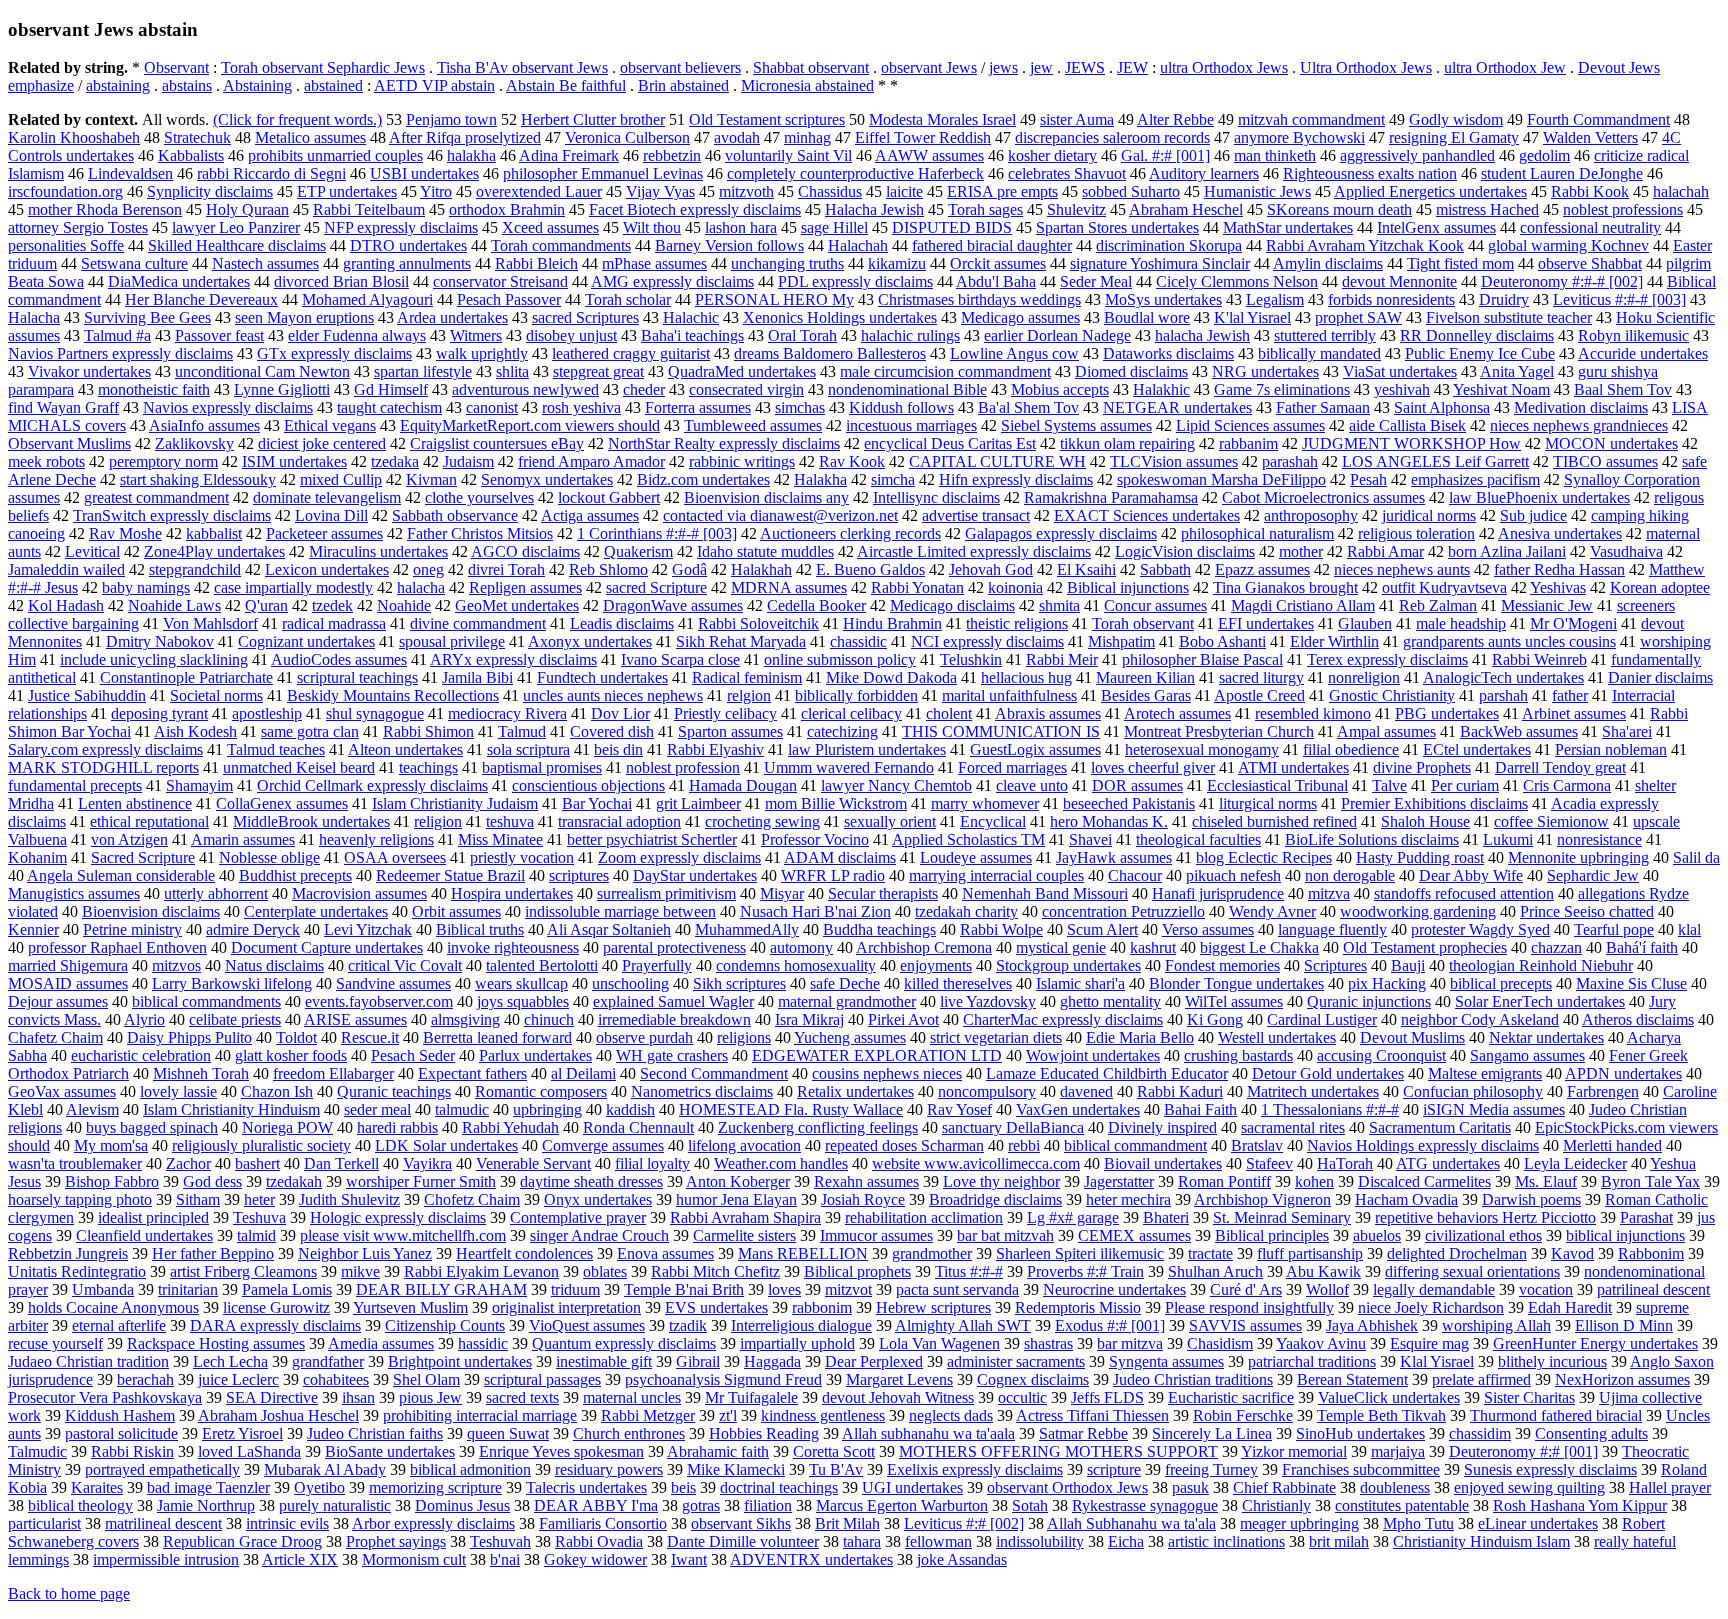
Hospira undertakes (512, 893)
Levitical (92, 551)
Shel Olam (426, 1379)
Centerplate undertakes (316, 911)
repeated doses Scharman (904, 1145)
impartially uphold (797, 1343)
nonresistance (1599, 839)
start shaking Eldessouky (198, 479)
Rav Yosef (959, 1109)
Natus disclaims (274, 965)
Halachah (858, 245)
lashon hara (741, 227)
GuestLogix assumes (1035, 749)
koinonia (1015, 587)
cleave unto (1032, 785)
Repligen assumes (525, 587)
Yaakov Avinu (1321, 1343)
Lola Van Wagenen (939, 1343)
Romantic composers (541, 1091)
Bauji (1408, 965)
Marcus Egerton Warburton (902, 1505)
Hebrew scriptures (933, 1307)
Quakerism (638, 551)
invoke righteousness (513, 947)
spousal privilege (452, 641)
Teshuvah (500, 1541)
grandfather (328, 1361)
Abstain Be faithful (566, 85)
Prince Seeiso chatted (1587, 911)
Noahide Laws (174, 605)
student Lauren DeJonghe (1562, 173)
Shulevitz (1076, 209)
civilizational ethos (1483, 1235)
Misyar (782, 893)
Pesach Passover (509, 299)
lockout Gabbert (609, 497)
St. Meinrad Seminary (1282, 1217)
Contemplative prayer (578, 1217)
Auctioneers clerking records (850, 533)
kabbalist (214, 533)
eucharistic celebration (141, 1055)
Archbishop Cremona (924, 947)
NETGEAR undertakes (1177, 407)
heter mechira (1128, 1199)
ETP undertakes (347, 191)
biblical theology (80, 1505)
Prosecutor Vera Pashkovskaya (105, 1397)
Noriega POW (287, 1127)
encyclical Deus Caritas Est (950, 443)
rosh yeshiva (581, 407)
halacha (421, 587)
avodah (737, 137)
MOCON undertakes (1611, 443)
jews (1003, 67)
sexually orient (890, 821)
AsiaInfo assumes (204, 425)
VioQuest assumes (587, 1325)
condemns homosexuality (796, 965)
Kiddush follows (901, 407)
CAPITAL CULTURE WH (997, 461)
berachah (145, 1379)
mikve (360, 1271)
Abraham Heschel (1186, 209)
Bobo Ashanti (1222, 641)
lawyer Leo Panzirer (236, 227)
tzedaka (395, 461)
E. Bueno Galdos (870, 569)
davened (1086, 1091)
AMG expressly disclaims (672, 281)
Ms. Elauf (1546, 1181)
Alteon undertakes (405, 749)
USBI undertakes (424, 173)
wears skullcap (521, 983)
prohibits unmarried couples (335, 155)
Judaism (468, 461)
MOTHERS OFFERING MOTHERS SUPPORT (1058, 1451)
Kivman (431, 479)
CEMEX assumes (1134, 1235)
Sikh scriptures (739, 983)
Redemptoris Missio (1078, 1307)
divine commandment (478, 623)
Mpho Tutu (1418, 1523)
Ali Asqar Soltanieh (609, 929)
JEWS (1085, 67)
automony (801, 947)
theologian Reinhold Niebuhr (1541, 965)
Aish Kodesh (195, 731)
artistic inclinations (1226, 1541)
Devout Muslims (1412, 1037)
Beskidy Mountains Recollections (393, 695)
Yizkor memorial (1294, 1451)
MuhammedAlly (747, 929)
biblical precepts (1501, 983)
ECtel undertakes (1477, 749)
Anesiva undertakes (1560, 533)
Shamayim (199, 785)
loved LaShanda (249, 1451)
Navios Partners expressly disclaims (120, 353)
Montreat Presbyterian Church (1219, 731)
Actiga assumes (590, 515)
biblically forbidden (856, 695)
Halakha (820, 479)
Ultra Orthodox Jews (1366, 67)
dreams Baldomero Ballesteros (830, 353)
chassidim (1480, 1433)
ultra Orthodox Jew (1505, 67)
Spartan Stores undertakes (1117, 227)
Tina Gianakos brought (1285, 587)
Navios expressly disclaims (228, 407)
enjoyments (936, 965)
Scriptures (1335, 965)
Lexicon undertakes (327, 569)
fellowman (938, 1541)
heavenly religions (376, 839)
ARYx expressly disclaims (513, 659)
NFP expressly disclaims (401, 227)
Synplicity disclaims (210, 191)
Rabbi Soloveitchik (758, 623)
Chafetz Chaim (55, 1037)
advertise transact (976, 515)
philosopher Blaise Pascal (1202, 659)
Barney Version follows (729, 245)
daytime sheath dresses (591, 1181)
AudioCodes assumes (339, 659)
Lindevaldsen (130, 173)
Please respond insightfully (1249, 1307)
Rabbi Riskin (132, 1451)
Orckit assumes (998, 263)
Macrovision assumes (359, 893)
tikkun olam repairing (1127, 443)
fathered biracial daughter (992, 245)
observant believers (680, 67)
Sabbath (1165, 569)
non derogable (1350, 875)
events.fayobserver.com (379, 1001)
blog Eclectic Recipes (1264, 857)
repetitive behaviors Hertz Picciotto (1485, 1217)
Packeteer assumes (324, 533)
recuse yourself (55, 1343)
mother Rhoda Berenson (105, 209)
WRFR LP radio (833, 875)
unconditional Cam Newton (262, 371)
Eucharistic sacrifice (1231, 1397)
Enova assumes (665, 1253)
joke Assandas (962, 1559)
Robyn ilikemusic (1633, 335)
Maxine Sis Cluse (1631, 983)
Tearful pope (1614, 929)
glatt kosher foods (291, 1055)
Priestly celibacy (725, 713)
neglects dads (951, 1415)
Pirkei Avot (903, 1019)
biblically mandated (1319, 353)
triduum (575, 1289)
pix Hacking (1387, 983)
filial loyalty (652, 1163)
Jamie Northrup (206, 1505)
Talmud (522, 731)
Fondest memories (1222, 965)
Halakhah (761, 569)
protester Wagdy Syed (1480, 929)
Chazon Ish (277, 1091)
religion (438, 821)
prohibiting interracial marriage (480, 1415)
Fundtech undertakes (602, 677)
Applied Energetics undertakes (1430, 191)
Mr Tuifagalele (751, 1397)
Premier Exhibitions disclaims (1434, 803)
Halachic (691, 317)
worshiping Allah (1496, 1325)
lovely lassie (178, 1091)
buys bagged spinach (152, 1127)
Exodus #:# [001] (1110, 1325)
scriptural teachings (357, 677)
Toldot (296, 1037)
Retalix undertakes (855, 1091)
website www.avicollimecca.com (976, 1163)
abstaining (118, 85)
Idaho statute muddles (765, 551)
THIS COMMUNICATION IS (1001, 731)
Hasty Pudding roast (1420, 857)
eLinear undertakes (1538, 1523)
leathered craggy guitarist (631, 353)
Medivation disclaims (1581, 407)
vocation (1546, 1289)
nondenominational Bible (907, 389)
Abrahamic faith (718, 1451)
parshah (1503, 695)
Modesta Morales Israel (942, 119)
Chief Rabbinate (1284, 1487)
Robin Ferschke (1243, 1415)
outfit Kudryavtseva (1444, 587)
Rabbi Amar (1385, 551)
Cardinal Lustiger (1322, 1019)
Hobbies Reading (764, 1433)
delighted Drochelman (1457, 1253)
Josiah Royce (863, 1199)
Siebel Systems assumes (1076, 425)
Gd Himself (391, 389)
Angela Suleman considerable (121, 875)
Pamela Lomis (287, 1289)
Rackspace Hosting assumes (216, 1343)
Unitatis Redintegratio (77, 1271)
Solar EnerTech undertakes (1540, 1001)
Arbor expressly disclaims (433, 1523)
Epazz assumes (1262, 569)
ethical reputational (149, 821)
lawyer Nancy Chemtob (896, 785)
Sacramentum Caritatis (1440, 1127)
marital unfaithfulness (1009, 695)
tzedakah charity (966, 911)
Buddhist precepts (295, 875)
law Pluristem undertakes (867, 749)
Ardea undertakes (452, 317)
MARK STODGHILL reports (103, 767)
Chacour (1135, 875)
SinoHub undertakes (1360, 1433)
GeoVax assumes (62, 1091)
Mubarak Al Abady (325, 1469)
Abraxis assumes (1048, 713)
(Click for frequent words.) (297, 119)
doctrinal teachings (779, 1487)
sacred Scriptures (585, 317)
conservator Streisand (500, 281)
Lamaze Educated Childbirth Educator (1107, 1073)
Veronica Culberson (627, 137)
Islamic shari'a (1080, 983)
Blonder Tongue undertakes (1236, 983)
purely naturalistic (335, 1505)
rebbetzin (672, 155)
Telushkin (971, 659)
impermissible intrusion (166, 1559)
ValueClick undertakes (1389, 1397)
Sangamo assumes (1527, 1055)
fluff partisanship (1310, 1253)
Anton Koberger (738, 1181)
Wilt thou (652, 227)
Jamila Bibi (477, 677)
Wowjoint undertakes (1093, 1055)
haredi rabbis (397, 1127)
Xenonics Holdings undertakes (840, 317)
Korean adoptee (1660, 587)
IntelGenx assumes (1436, 227)
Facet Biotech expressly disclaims (695, 209)
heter (259, 1199)
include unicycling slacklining (154, 659)
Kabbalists (191, 155)
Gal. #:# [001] (1165, 155)
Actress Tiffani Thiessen (1092, 1415)
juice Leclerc (238, 1379)
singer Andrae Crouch (599, 1235)
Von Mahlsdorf (210, 623)
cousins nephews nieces (887, 1073)
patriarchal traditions (1312, 1361)
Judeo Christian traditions (1193, 1379)
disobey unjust (571, 335)
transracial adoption (619, 821)
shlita (512, 371)
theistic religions (1017, 623)
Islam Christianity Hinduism (231, 1109)
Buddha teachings (879, 929)
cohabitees (336, 1379)
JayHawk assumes (1114, 857)
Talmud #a (117, 335)
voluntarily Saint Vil (788, 155)
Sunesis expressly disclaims (1550, 1469)
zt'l (728, 1415)
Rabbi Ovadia (599, 1541)
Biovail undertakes (1163, 1163)
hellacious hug (1026, 677)
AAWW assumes (929, 155)
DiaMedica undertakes (179, 281)
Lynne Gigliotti (282, 389)
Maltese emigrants (1485, 1073)
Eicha (1126, 1541)
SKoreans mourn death (1339, 209)
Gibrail (698, 1361)
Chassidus (830, 191)
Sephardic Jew (1593, 875)
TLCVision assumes (1174, 461)
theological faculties (1198, 839)
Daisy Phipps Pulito (189, 1037)
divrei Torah (506, 569)
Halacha (34, 317)
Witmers (476, 335)
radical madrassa (334, 623)
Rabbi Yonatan (917, 587)
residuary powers (609, 1469)
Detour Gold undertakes (1328, 1073)
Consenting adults (1591, 1433)
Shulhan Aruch (1215, 1271)
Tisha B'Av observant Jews (522, 67)
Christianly (1276, 1505)
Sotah (1030, 1505)
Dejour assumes (58, 1001)
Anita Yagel (1517, 371)
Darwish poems (1531, 1199)
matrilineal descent (163, 1523)
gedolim (1544, 155)
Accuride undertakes (1643, 353)
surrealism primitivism (666, 893)
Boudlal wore (1147, 317)
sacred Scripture (656, 587)
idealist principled (153, 1217)
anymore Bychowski (1299, 137)
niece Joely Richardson (1431, 1307)
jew (1041, 67)
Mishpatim (1121, 641)
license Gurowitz (276, 1307)
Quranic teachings (394, 1091)
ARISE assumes (355, 1019)
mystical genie (1061, 947)
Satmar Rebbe (1083, 1433)
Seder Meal (1096, 281)
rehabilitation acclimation (924, 1217)
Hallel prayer (1670, 1487)
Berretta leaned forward (497, 1037)
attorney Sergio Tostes (78, 227)
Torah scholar (628, 299)
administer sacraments (1016, 1361)
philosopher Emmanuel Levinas (603, 173)
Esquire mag (1429, 1343)
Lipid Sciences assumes (1250, 425)
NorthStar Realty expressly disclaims (724, 443)
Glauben (1365, 623)
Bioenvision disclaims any (766, 497)
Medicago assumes (1020, 317)
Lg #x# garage (1073, 1217)
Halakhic (1161, 389)
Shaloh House (1425, 821)
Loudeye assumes (976, 857)
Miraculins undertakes (378, 551)
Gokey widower (595, 1559)
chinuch (549, 1019)
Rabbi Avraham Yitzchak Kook (1365, 245)
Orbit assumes (456, 911)
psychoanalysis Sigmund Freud (723, 1379)
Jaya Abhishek (1372, 1325)
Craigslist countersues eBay (497, 443)
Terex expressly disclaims (1387, 659)
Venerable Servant (533, 1163)
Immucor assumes (876, 1235)
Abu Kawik (1323, 1271)
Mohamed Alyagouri (367, 299)
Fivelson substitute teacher (1509, 317)
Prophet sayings (396, 1541)
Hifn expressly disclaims (1016, 479)
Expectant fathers (472, 1073)
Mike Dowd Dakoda (891, 677)
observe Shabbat (1590, 263)
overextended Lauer (539, 191)
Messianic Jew (1547, 605)
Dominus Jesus (462, 1505)
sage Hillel (834, 227)
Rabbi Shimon (428, 731)
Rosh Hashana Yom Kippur (1580, 1505)
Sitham (198, 1199)
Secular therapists (883, 893)
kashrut (1153, 947)
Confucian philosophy (1473, 1091)
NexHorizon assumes (1622, 1379)
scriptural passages (542, 1379)
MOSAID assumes (68, 983)
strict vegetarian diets (996, 1037)
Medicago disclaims (952, 605)
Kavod (1572, 1253)
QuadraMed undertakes (742, 371)
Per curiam (1465, 785)
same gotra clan (310, 731)
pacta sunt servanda (957, 1289)
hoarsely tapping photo (80, 1199)
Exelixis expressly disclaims (975, 1469)
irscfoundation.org (65, 191)
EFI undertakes (1266, 623)
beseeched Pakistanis (1129, 803)
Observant (176, 67)
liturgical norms (1268, 803)
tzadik (688, 1325)
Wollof (1327, 1289)
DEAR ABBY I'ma (596, 1505)
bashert (257, 1163)
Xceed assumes (550, 227)
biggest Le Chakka (1259, 947)
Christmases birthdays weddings (979, 299)
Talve (1389, 785)
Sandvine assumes (393, 983)
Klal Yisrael (1437, 1361)
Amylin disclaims (1328, 263)
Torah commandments (561, 245)
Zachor (188, 1163)
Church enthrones (629, 1433)
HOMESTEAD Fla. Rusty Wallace (791, 1109)
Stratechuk (197, 137)
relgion (749, 695)
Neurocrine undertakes (1114, 1289)
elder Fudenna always (357, 335)
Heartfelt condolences (524, 1253)
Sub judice (1533, 515)
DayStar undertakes (695, 875)
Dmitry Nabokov (160, 641)
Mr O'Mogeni (1573, 623)
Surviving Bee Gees (147, 317)
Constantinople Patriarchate (186, 677)
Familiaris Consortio (603, 1523)
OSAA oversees (395, 857)
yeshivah (1402, 389)
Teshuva (259, 1217)
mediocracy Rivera (507, 713)
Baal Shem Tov (1623, 389)
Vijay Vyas (660, 191)
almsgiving (465, 1019)
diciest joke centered (322, 443)
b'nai (505, 1559)
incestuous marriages (911, 425)
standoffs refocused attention (1464, 893)
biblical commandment (1135, 1145)
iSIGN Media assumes (1494, 1109)
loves (784, 1289)
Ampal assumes (1386, 731)
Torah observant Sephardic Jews (323, 67)
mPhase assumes (654, 263)
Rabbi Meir (1062, 659)
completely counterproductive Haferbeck (855, 173)
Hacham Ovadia (1406, 1199)
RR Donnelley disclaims (1477, 335)
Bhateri (1166, 1217)
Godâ (689, 569)
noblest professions (1623, 209)
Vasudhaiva (1626, 551)
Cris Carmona (1567, 785)
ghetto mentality (1110, 1001)
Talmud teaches (276, 749)
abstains (187, 85)
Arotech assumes (1177, 713)
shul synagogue (375, 713)
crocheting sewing (762, 821)
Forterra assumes (698, 407)
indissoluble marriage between (620, 911)
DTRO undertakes (408, 245)
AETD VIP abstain (434, 85)
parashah (1290, 461)
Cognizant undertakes (306, 641)
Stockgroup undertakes (1068, 965)
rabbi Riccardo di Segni (271, 173)
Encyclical (993, 821)
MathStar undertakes (1288, 227)
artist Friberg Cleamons (243, 1271)
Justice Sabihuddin (87, 695)
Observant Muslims (69, 443)
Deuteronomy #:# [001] (1523, 1451)
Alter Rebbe (1175, 119)
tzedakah (294, 1181)
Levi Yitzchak (368, 929)
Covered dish (612, 731)
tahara (862, 1541)
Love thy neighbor (1001, 1181)
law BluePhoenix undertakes (1539, 497)
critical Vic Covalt (405, 965)
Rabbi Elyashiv (715, 749)
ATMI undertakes (1293, 767)
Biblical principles (1272, 1235)
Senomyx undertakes (547, 479)
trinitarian (188, 1289)
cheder (644, 389)
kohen (1314, 1181)
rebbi (1024, 1145)
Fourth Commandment (1598, 119)
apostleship (267, 713)
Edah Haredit (1570, 1307)
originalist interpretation (566, 1307)
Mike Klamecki (736, 1469)
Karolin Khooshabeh (74, 137)
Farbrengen (1603, 1091)
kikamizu (897, 263)
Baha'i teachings (692, 335)
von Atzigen (129, 839)
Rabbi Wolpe (1001, 929)
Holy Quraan (247, 209)
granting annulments (407, 263)
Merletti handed (1612, 1145)
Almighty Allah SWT (963, 1325)
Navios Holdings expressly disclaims (1423, 1145)
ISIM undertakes (294, 461)
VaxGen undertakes (1078, 1109)
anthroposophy (1311, 515)
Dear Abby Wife (1471, 875)
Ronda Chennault (638, 1127)
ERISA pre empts (1002, 191)
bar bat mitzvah (1005, 1235)
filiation (768, 1505)
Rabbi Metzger (648, 1415)
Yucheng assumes (850, 1037)
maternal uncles (632, 1397)
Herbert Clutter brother (593, 119)
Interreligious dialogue (801, 1325)
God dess (212, 1181)
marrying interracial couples (996, 875)
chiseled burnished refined (1274, 821)
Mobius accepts (1060, 389)
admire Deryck (253, 929)
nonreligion (1364, 677)
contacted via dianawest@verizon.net (780, 515)
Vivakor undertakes (89, 371)
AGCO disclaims (525, 551)
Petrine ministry (132, 929)
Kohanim (37, 857)
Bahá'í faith (1642, 947)
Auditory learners (1204, 173)
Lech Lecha (230, 1361)
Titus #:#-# (969, 1271)
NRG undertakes (1265, 371)
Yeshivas (1558, 587)
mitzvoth (746, 191)
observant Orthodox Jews (1067, 1487)
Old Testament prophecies (1425, 947)
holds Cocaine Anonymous (113, 1307)
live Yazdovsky (988, 1001)
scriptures (579, 875)
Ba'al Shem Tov (1028, 407)
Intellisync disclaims (936, 497)
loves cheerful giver (1153, 767)
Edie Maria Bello (1140, 1037)
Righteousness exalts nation (1370, 173)
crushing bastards (1238, 1055)
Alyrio (144, 1019)
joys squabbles (523, 1001)
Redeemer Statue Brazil (450, 875)
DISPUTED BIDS (952, 227)
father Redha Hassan (1559, 569)
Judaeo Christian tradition (88, 1361)
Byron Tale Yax (1650, 1181)
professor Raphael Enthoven (117, 947)
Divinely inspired (1162, 1127)
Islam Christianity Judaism (455, 803)
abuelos (1377, 1235)
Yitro (436, 191)
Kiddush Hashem (120, 1415)
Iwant (689, 1559)
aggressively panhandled (1417, 155)
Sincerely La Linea (1212, 1433)
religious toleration (1416, 533)
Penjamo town (451, 119)
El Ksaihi (1086, 569)
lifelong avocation (744, 1145)
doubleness (1395, 1487)
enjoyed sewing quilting (1529, 1487)
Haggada (772, 1361)
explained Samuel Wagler (673, 1001)
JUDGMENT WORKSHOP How (1411, 443)
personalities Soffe (66, 245)
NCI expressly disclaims (987, 641)
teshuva (510, 821)
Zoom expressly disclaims (679, 857)
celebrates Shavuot (1067, 173)
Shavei (1090, 839)
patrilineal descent (1653, 1289)
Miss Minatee (500, 839)
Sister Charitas (1529, 1397)
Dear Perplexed (874, 1361)
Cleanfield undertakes (144, 1235)
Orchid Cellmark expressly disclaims (372, 785)
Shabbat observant (811, 67)
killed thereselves (958, 983)
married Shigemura (68, 965)
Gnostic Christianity (1392, 695)
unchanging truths (787, 263)
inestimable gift (604, 1361)
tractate (1210, 1253)
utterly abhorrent (216, 893)
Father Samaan (1323, 407)
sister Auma (1077, 119)
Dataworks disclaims (1168, 353)
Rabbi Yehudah (510, 1127)
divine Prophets (1422, 767)
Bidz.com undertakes (703, 479)
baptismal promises (542, 767)
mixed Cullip (341, 479)
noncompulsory (987, 1091)
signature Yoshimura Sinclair (1160, 263)
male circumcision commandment (945, 371)
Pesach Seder (413, 1055)
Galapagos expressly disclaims (1061, 533)
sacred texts (522, 1397)
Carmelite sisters (744, 1235)
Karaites (97, 1487)
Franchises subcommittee (1361, 1469)
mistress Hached (1487, 209)
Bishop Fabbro (112, 1181)
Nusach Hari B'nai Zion (815, 911)
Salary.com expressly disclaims (105, 749)
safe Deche (845, 983)
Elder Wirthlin (1334, 641)
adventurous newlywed (525, 389)
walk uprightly (482, 353)
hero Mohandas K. (1109, 821)
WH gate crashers (672, 1055)
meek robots (46, 461)
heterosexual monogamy (1202, 749)
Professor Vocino (815, 839)
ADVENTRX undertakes (811, 1559)
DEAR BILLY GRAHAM (441, 1289)
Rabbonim (1651, 1253)
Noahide (404, 605)
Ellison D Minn (1624, 1325)
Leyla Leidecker (1575, 1163)
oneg (428, 569)
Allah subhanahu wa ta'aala (928, 1433)
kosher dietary (1052, 155)
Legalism (1275, 299)
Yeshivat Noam (1501, 389)
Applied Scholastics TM (968, 839)
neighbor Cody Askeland (1480, 1019)
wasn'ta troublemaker (75, 1163)
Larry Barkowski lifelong (232, 983)
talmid (256, 1235)
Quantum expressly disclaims (624, 1343)
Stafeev (1269, 1163)
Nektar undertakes (1546, 1037)
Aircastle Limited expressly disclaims (974, 551)
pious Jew (430, 1397)
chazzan (1556, 947)
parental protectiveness (674, 947)
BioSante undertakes (390, 1451)
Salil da (1696, 857)
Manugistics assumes (74, 893)
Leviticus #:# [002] (964, 1523)
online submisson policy (840, 659)
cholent (949, 713)
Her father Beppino (213, 1253)
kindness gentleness (823, 1415)
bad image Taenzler (208, 1487)
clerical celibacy (851, 713)
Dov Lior (620, 713)
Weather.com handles (781, 1163)
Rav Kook (852, 461)
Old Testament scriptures (767, 119)
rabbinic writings (742, 461)
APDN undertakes (1623, 1073)
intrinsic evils (287, 1523)
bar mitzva (1130, 1343)
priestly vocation (522, 857)
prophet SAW (1358, 317)
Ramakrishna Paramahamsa (1111, 497)
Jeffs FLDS (1107, 1397)
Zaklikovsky (194, 443)
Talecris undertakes (586, 1487)
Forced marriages (1012, 767)
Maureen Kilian (1145, 677)
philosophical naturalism (1257, 533)
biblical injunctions (1625, 1235)
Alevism (92, 1109)
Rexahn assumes (866, 1181)
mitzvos (176, 965)
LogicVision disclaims (1185, 551)
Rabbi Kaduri (1180, 1091)
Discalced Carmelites (1424, 1181)
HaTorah (1345, 1163)
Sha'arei (1627, 731)
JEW (1132, 67)
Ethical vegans (330, 425)
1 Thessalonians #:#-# (1330, 1109)
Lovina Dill (331, 515)
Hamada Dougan (743, 785)
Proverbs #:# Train (1085, 1271)
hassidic (483, 1343)
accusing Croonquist (1381, 1055)
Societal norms (216, 695)
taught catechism (389, 407)
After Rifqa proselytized (465, 137)
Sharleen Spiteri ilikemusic (1080, 1253)
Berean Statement (1352, 1379)
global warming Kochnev (1568, 245)
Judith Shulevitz (349, 1199)
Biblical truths (480, 929)
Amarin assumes (243, 839)
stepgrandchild (195, 569)
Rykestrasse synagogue (1145, 1505)
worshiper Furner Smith (421, 1181)
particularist (44, 1523)
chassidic (858, 641)
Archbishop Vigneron (1262, 1199)
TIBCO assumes (1605, 461)
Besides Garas (1146, 695)
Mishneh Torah (201, 1073)
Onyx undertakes (598, 1199)
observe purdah (644, 1037)
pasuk (1190, 1487)
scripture (1114, 1469)
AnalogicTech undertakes (1503, 677)
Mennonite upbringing (1578, 857)
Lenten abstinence (135, 803)
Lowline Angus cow (1014, 353)
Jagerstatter (1119, 1181)
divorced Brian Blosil (341, 281)
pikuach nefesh (1233, 875)
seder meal (377, 1109)
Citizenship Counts (445, 1325)
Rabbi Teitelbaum (369, 209)
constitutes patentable (1402, 1505)
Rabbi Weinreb (1539, 659)
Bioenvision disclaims (151, 911)
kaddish (630, 1109)
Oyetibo (319, 1487)
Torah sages (985, 209)
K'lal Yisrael (1252, 317)
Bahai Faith (1200, 1109)
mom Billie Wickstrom (836, 803)
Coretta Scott (834, 1451)
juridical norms (1429, 515)
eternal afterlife (119, 1325)
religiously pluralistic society (261, 1145)
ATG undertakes (1448, 1163)
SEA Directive (272, 1397)
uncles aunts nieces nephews (613, 695)
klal (1689, 929)
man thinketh (1275, 155)
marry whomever (985, 803)
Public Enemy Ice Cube (1480, 353)
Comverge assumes (603, 1145)
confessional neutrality (1590, 227)
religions (744, 1037)
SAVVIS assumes (1245, 1325)
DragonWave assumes (673, 605)
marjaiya (1398, 1451)
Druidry (1504, 299)
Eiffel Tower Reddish (923, 137)
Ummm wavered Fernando (849, 767)
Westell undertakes (1277, 1037)
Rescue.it (370, 1037)
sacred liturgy (1261, 677)
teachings (428, 767)
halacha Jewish (1202, 335)
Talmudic (37, 1451)
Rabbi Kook (1590, 191)
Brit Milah (847, 1523)
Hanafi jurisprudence (1218, 893)
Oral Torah (802, 335)
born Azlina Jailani (1507, 551)
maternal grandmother (847, 1001)
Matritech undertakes (1313, 1091)
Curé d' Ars (1246, 1289)
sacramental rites (1293, 1127)
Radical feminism (747, 677)
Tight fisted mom (1460, 263)
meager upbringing (1299, 1523)
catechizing (842, 731)
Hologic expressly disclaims (398, 1217)
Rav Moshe (125, 533)
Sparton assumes (730, 731)
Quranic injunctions (1369, 1001)
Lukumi (1508, 839)
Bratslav (1257, 1145)
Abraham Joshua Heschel (278, 1415)
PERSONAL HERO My (774, 299)
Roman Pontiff (1224, 1181)
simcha (893, 479)
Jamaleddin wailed (66, 569)
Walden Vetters (1590, 137)
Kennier (33, 929)
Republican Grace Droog (242, 1541)
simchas (800, 407)
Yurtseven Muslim (410, 1307)
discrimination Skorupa (1169, 245)
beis (683, 1487)
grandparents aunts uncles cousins (1509, 641)
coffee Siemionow (1551, 821)
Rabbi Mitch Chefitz (715, 1271)
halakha (471, 155)
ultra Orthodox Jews (1224, 67)
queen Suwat (508, 1433)
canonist (492, 407)
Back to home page (69, 1593)
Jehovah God (991, 569)
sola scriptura (528, 749)
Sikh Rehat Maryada (741, 641)
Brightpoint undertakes (460, 1361)
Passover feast (219, 335)
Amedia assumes (381, 1343)
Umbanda (103, 1289)
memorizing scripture (435, 1487)
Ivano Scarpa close (680, 659)
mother (1301, 551)
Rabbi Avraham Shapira (745, 1217)
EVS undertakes (716, 1307)
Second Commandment (714, 1073)
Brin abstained (683, 85)
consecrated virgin (746, 389)
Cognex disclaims (1033, 1379)
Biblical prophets (857, 1271)
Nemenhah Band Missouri (1045, 893)
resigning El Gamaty (1454, 137)
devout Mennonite (1399, 281)
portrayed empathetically (162, 1469)
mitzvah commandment (1311, 119)
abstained (333, 85)
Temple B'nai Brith (684, 1289)
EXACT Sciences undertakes (1147, 515)
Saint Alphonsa (1442, 407)
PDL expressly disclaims (855, 281)
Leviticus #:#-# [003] (1619, 299)
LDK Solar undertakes (446, 1145)
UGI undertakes (912, 1487)
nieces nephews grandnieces (1579, 425)
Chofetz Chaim (472, 1199)
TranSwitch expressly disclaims (172, 515)
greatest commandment (156, 497)
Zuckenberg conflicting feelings (818, 1127)
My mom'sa (111, 1145)
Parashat (1646, 1217)
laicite (904, 191)
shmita (1059, 605)
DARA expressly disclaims (275, 1325)
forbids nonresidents (1391, 299)
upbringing (547, 1109)
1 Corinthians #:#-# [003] (657, 533)
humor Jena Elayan (736, 1199)
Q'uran (266, 605)
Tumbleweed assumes (753, 425)
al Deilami (583, 1073)
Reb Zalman (1438, 605)
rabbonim (822, 1307)
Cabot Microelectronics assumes (1323, 497)
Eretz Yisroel (242, 1433)
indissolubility (1040, 1541)
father (1570, 695)
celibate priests (235, 1019)
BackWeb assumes (1519, 731)
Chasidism (1220, 1343)
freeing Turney (1211, 1469)
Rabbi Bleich (536, 263)
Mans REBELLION (803, 1253)
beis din (618, 749)
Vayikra (427, 1163)
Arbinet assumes (1574, 713)
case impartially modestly (293, 587)
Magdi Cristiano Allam (1303, 605)
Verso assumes (1208, 929)
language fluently (1332, 929)
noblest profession (683, 767)
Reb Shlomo (608, 569)
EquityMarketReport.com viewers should (530, 425)
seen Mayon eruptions (304, 317)
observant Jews (929, 67)
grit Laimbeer (698, 803)
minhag (807, 137)
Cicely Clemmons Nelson (1237, 281)
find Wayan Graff (63, 407)
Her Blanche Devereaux (201, 299)
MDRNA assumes (789, 587)
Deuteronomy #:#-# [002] (1562, 281)
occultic (1022, 1397)
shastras (1048, 1343)
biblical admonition (470, 1469)
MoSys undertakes (1163, 299)
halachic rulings (910, 335)
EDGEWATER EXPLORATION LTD (877, 1055)
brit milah (1339, 1541)
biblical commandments (206, 1001)
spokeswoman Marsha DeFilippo (1221, 479)
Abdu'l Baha (996, 281)
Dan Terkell (341, 1163)
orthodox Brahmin (507, 209)
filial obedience (1351, 749)
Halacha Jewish (874, 209)
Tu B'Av (836, 1469)
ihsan (358, 1397)
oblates (605, 1271)
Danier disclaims (1660, 677)
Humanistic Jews (1257, 191)
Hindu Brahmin (892, 623)
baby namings (146, 587)
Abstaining (257, 85)
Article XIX (300, 1559)
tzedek (332, 605)
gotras (701, 1505)
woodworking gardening (1418, 911)
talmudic (462, 1109)
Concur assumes (1155, 605)
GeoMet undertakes (517, 605)
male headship (1461, 623)
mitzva (1329, 893)
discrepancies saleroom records (1112, 137)
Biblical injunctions (1128, 587)
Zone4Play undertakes (214, 551)
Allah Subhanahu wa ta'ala (1131, 1523)
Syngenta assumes (1166, 1361)
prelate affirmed (1481, 1379)
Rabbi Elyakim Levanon (481, 1271)
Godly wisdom (1456, 119)
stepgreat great (598, 371)
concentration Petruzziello (1123, 911)
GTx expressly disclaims (334, 353)
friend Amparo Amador (591, 461)
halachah (1681, 191)
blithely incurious (1552, 1361)
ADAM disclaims (840, 857)
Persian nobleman (1611, 749)
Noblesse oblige (269, 857)
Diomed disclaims (1131, 371)
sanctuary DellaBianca (1013, 1127)
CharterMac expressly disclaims (1063, 1019)
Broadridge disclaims (995, 1199)
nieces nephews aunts (1402, 569)
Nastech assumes (265, 263)
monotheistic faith (154, 389)
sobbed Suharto (1131, 191)
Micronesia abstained (807, 85)
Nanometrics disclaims (702, 1091)
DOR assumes (1137, 785)
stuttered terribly (1325, 335)
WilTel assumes (1234, 1001)
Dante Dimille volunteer (743, 1541)
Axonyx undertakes (590, 641)
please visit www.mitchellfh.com (403, 1235)
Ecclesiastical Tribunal (1277, 785)
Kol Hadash (66, 605)
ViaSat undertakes (1400, 371)
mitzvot (848, 1289)
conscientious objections (588, 785)
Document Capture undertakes (327, 947)
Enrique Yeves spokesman (561, 1451)
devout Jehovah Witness (898, 1397)
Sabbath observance (455, 515)
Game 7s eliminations (1282, 389)
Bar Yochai (597, 803)
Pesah (1368, 479)
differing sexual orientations (1472, 1271)
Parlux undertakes (535, 1055)
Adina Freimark (569, 155)
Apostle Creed (1259, 695)
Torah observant (1143, 623)
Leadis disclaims (622, 623)
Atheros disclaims (1638, 1019)
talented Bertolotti (542, 965)
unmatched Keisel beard (299, 767)
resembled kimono (1313, 713)
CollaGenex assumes (282, 803)
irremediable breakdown (674, 1019)
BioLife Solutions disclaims (1372, 839)
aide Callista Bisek (1407, 425)
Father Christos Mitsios (480, 533)
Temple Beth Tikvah (1381, 1415)
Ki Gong (1215, 1019)
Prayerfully (657, 965)
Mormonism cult (414, 1559)
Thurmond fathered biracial (1556, 1415)
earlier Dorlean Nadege (1057, 335)
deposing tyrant (159, 713)
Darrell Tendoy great (1560, 767)
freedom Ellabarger (333, 1073)
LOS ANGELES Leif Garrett (1435, 461)
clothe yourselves (479, 497)
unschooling (630, 983)
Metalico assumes (310, 137)
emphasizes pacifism (1475, 479)
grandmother (932, 1253)
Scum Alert (1102, 929)
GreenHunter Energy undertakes (1595, 1343)
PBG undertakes (1447, 713)
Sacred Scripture (143, 857)
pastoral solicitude (121, 1433)
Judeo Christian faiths (375, 1433)
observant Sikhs (741, 1523)
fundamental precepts (75, 785)
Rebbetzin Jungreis (68, 1253)
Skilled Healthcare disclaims (237, 245)
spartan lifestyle (423, 371)
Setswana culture (134, 263)
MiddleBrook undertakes (311, 821)
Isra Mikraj (809, 1019)
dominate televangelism (327, 497)
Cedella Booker (816, 605)
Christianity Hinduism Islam (1481, 1541)
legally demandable (1434, 1289)
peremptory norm (163, 461)
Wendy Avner (1272, 911)
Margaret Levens (899, 1379)
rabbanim (1248, 443)
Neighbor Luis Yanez (365, 1253)
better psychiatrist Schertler (652, 839)
